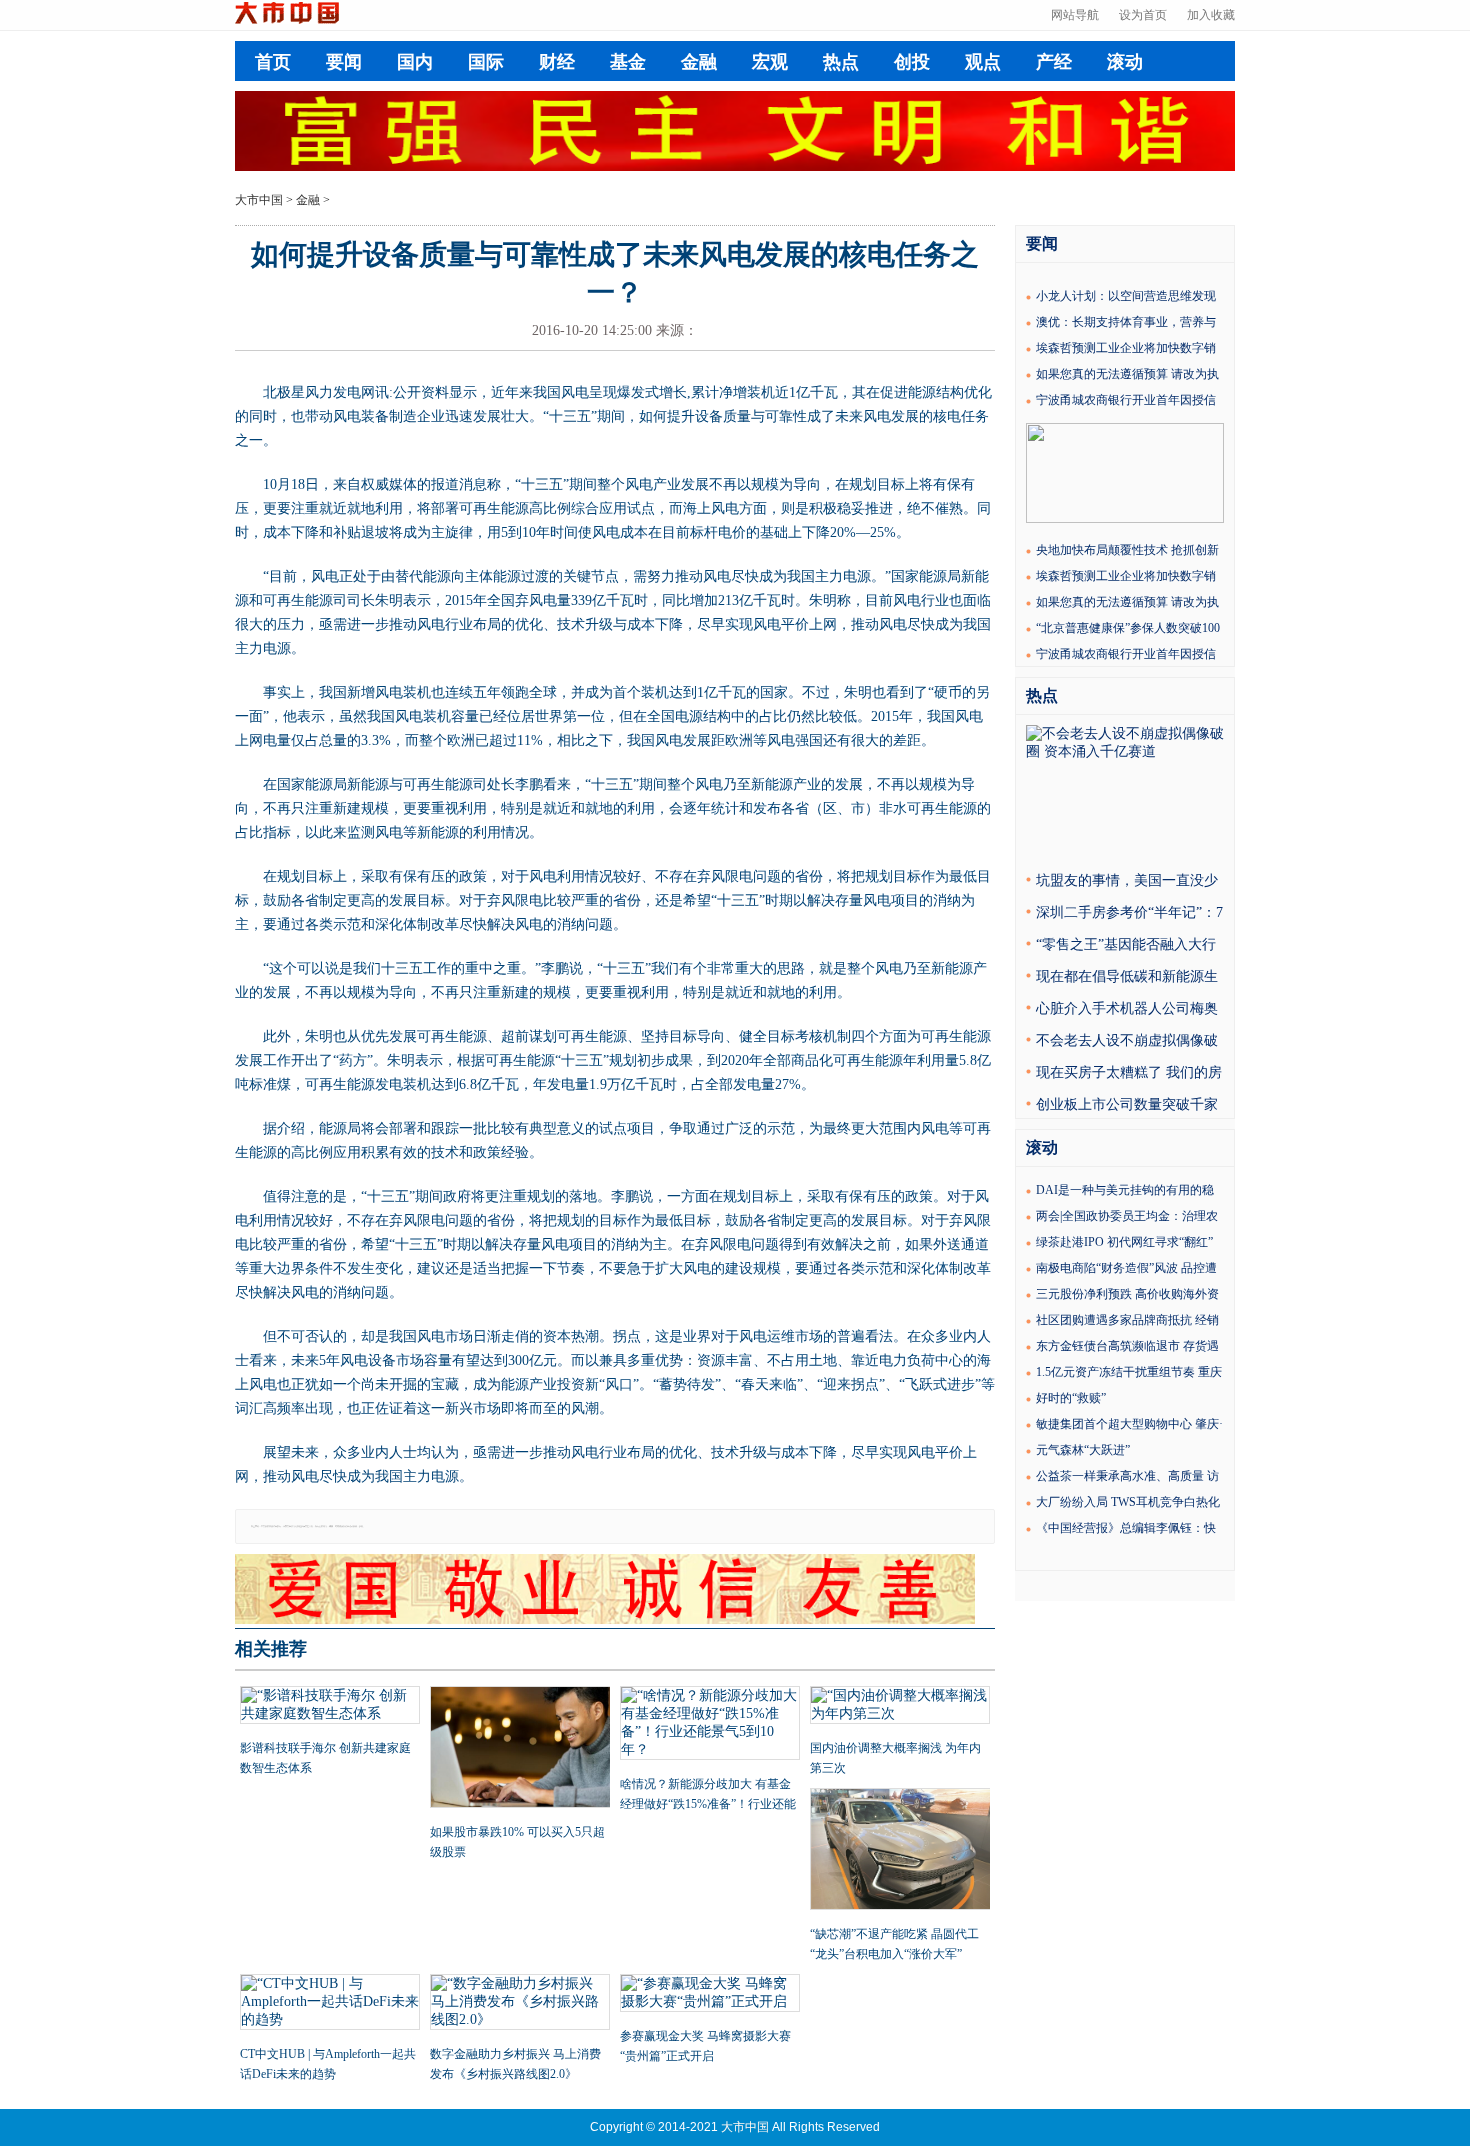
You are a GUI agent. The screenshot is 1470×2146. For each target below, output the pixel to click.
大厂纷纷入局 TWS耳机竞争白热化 (1128, 1502)
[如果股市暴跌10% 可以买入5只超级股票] (520, 1749)
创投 (912, 62)
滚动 (1125, 62)
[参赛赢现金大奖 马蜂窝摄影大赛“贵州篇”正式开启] (710, 1995)
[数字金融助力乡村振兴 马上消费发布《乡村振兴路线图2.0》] (520, 2004)
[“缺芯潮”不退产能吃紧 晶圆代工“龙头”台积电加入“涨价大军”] (900, 1851)
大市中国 (259, 200)
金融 (699, 62)
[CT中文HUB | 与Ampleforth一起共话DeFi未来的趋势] (330, 2004)
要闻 (344, 62)
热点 (841, 62)
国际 (486, 62)
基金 (628, 62)
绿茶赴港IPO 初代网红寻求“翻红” (1124, 1242)
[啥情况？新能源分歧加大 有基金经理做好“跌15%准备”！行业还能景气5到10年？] (710, 1725)
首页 (273, 62)
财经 (557, 62)
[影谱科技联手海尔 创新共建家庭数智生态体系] (330, 1707)
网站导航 (1075, 15)
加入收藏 (1211, 15)
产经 (1054, 62)
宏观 (770, 62)
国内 (415, 62)
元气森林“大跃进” (1083, 1450)
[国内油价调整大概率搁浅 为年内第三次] (900, 1707)
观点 (983, 62)
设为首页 (1143, 15)
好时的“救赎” (1071, 1398)
